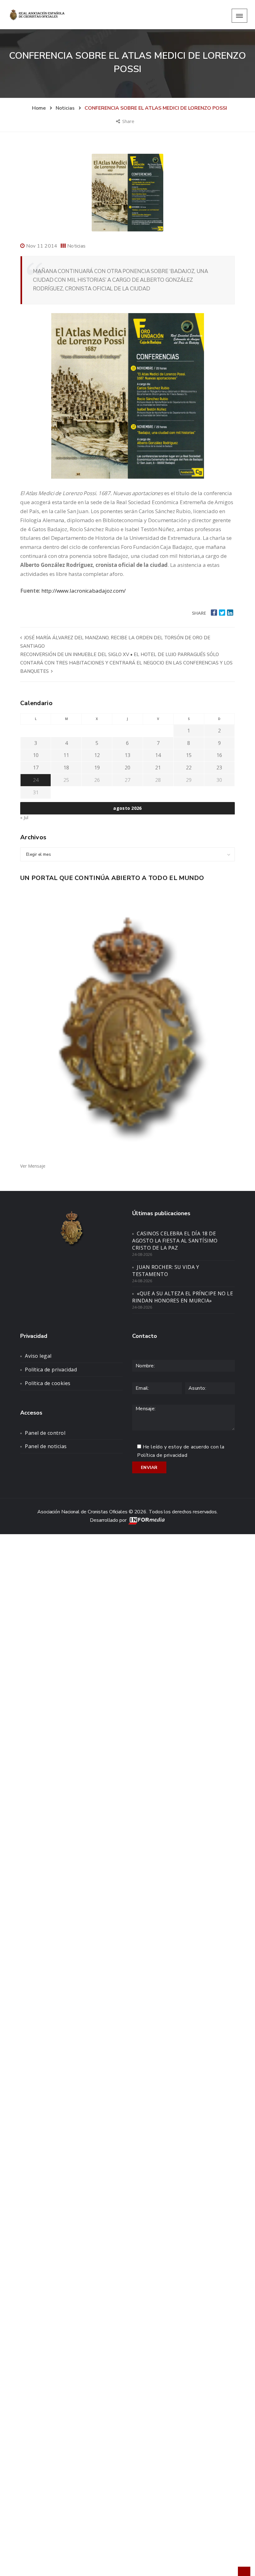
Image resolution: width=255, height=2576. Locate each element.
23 (219, 768)
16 (219, 755)
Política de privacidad (51, 1370)
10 (36, 755)
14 (158, 755)
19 (97, 768)
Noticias (76, 246)
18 (66, 768)
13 (127, 755)
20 (127, 768)
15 (189, 755)
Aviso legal (38, 1356)
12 (97, 755)
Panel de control (45, 1433)
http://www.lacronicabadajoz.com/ (83, 591)
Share (129, 121)
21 (158, 768)
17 (36, 768)
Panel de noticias (46, 1446)
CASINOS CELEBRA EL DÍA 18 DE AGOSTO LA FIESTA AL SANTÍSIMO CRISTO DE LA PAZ (175, 1241)
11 (66, 755)
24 (36, 780)
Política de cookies (48, 1383)
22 (189, 768)
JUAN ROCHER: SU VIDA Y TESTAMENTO (166, 1271)
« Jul (24, 817)
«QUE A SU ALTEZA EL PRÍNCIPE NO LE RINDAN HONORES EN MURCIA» (183, 1297)
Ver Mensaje (33, 1166)
